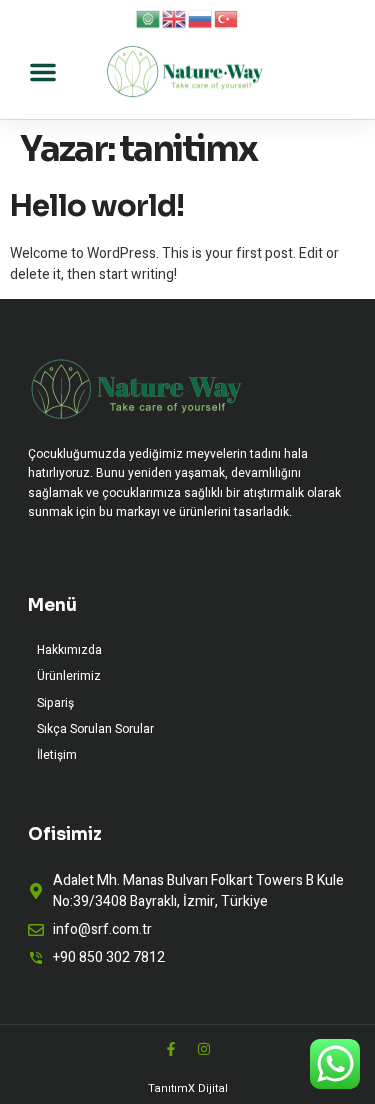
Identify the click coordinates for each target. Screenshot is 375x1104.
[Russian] (201, 18)
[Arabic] (149, 18)
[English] (175, 18)
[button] (43, 72)
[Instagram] (204, 1049)
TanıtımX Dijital (188, 1088)
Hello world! (97, 206)
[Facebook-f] (171, 1049)
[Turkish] (227, 18)
